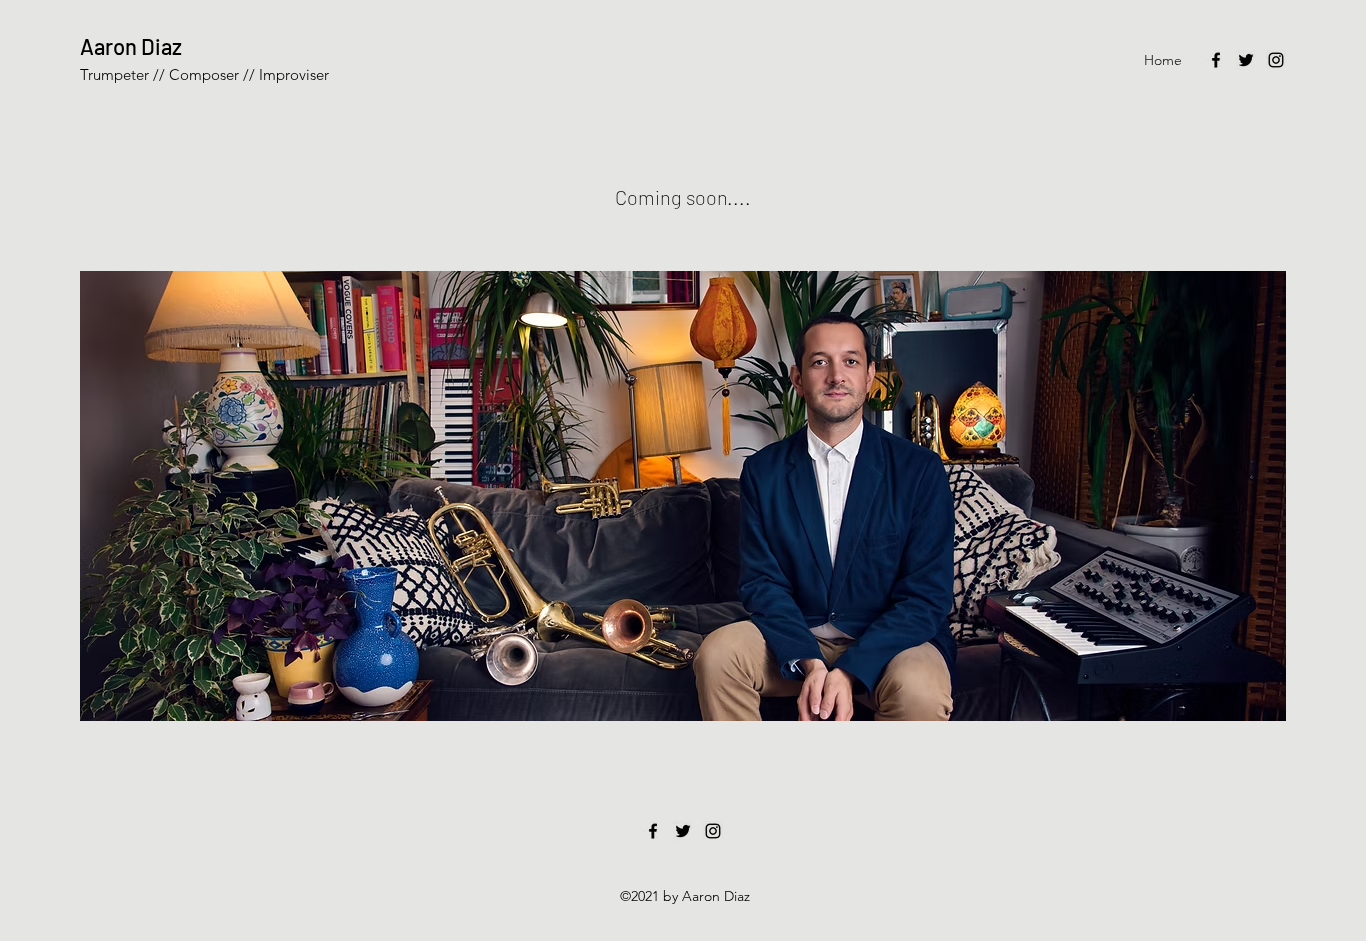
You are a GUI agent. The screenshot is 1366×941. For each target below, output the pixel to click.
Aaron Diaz (131, 46)
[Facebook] (1216, 60)
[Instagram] (1276, 60)
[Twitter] (1246, 60)
